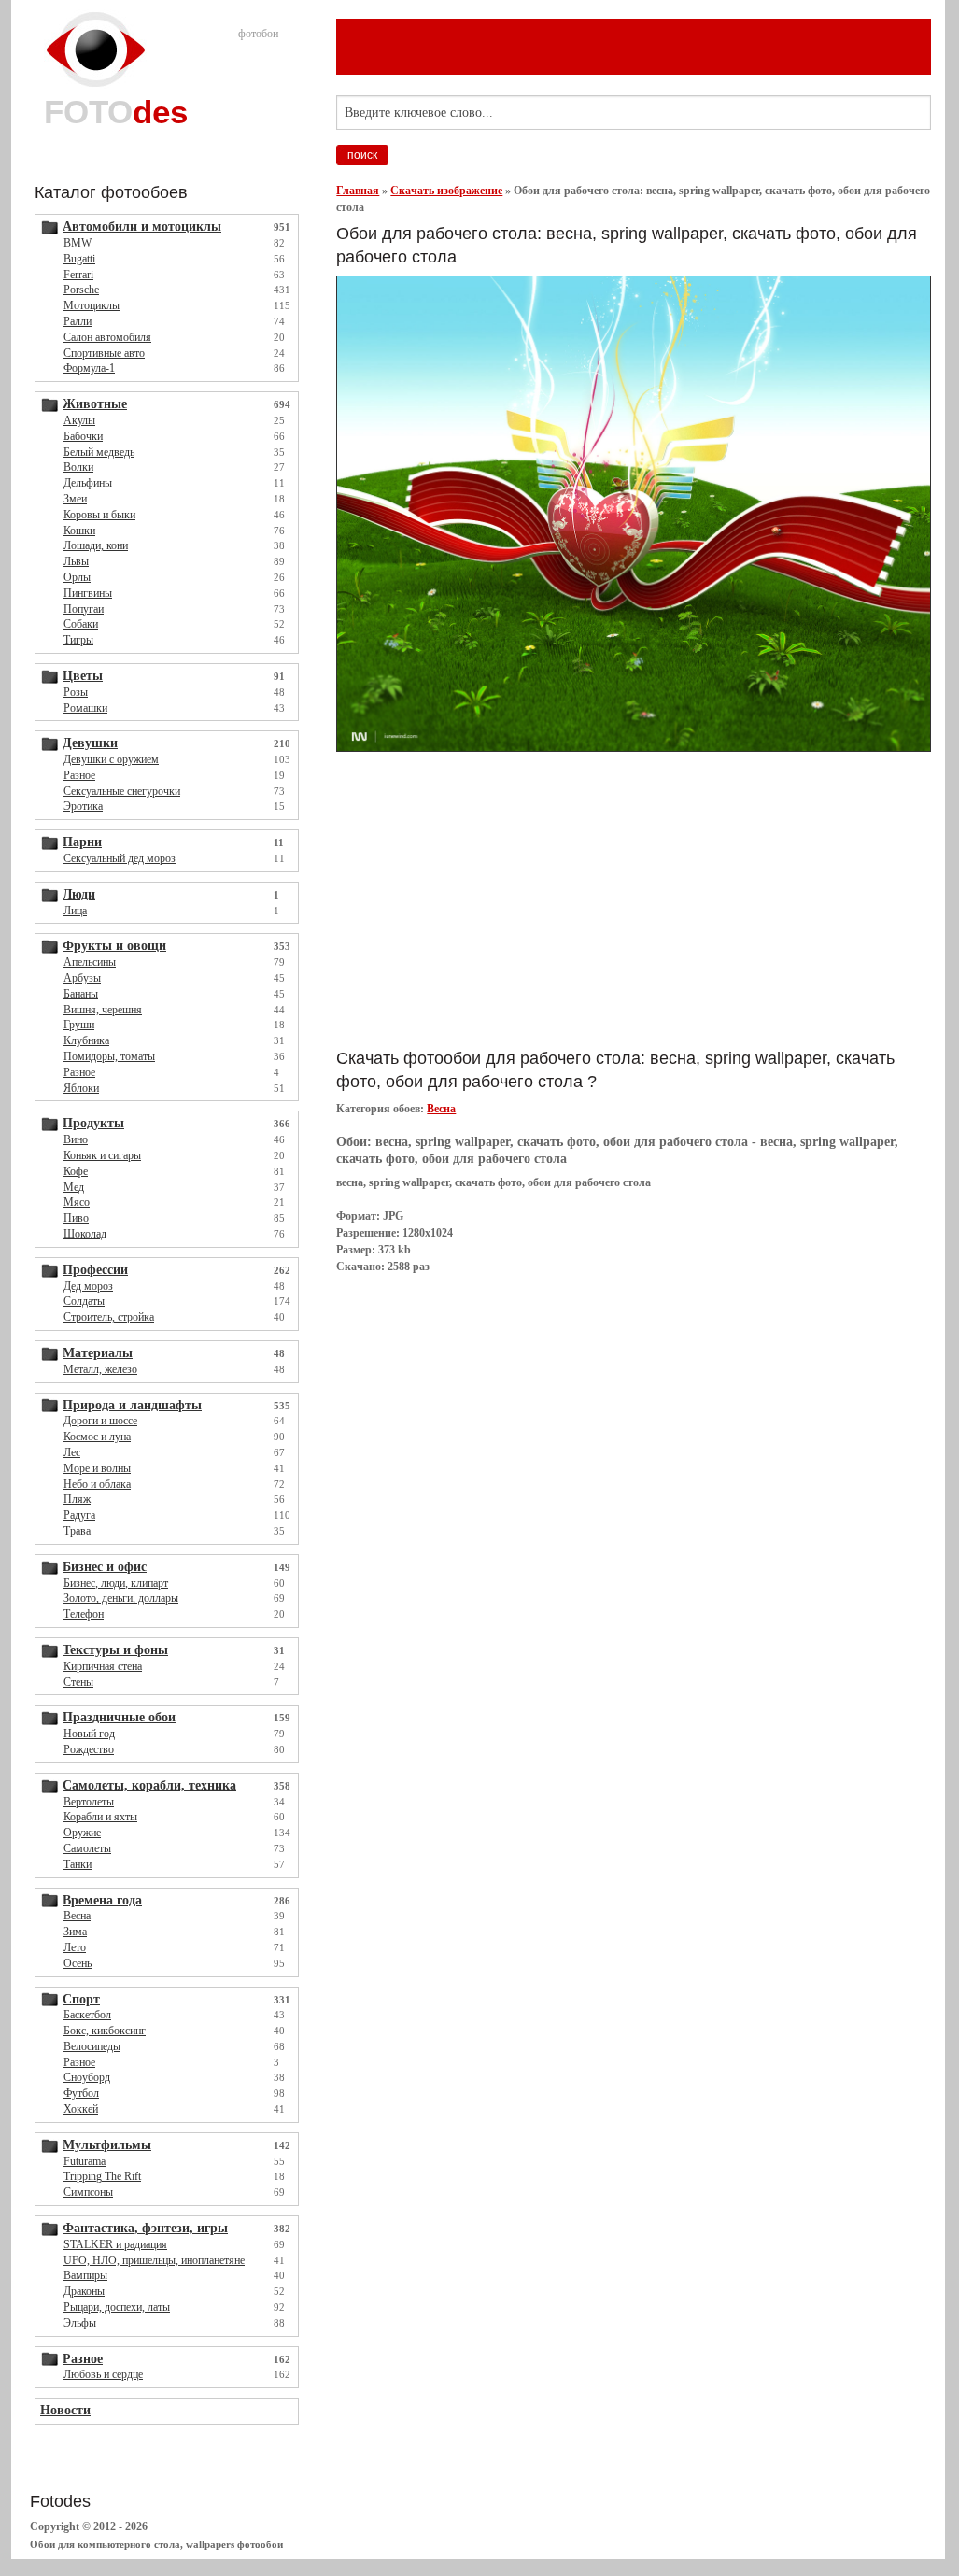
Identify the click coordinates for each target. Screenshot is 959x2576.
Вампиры (85, 2275)
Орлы (77, 577)
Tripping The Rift (102, 2176)
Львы (76, 561)
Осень (78, 1963)
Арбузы (82, 978)
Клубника (86, 1040)
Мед (74, 1187)
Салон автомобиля (107, 337)
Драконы (84, 2291)
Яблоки (81, 1088)
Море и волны (97, 1468)
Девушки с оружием (111, 759)
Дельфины (88, 483)
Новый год (89, 1734)
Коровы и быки (99, 515)
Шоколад (85, 1234)
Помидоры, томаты (109, 1056)
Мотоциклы (92, 305)
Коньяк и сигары (102, 1155)
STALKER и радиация (115, 2244)
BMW (78, 243)
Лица (75, 911)
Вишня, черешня (103, 1010)
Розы (76, 692)
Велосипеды (92, 2046)
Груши (79, 1025)
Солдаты (84, 1301)
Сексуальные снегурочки (122, 791)
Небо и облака (97, 1484)
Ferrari (78, 275)
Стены (78, 1682)
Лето (75, 1947)
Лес (72, 1452)
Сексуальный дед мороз (120, 858)
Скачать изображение (446, 191)
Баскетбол (87, 2015)
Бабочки (83, 436)
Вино (76, 1139)
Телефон (84, 1614)
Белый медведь (99, 452)
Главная (358, 191)
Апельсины (90, 962)
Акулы (79, 420)
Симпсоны (88, 2192)
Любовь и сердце (103, 2374)
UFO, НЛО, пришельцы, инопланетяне (154, 2260)
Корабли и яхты (100, 1817)
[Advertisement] (555, 899)
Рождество (89, 1749)
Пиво (76, 1218)
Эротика (83, 806)
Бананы (81, 994)
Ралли (78, 321)
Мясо (77, 1202)
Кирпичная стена (103, 1666)
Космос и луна (97, 1437)
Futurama (85, 2161)
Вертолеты (89, 1802)
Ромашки (85, 708)
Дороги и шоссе (100, 1421)
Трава (77, 1531)
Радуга (79, 1515)
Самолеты (87, 1848)
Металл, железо (100, 1369)
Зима (75, 1932)
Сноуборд (87, 2077)
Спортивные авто (104, 353)
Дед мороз (88, 1286)
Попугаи (84, 609)
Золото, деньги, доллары (121, 1598)
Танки (78, 1864)
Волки (78, 467)
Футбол (81, 2093)
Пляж (77, 1499)
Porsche (81, 290)
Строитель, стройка (109, 1317)
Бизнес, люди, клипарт (116, 1583)
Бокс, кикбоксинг (105, 2031)
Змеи (75, 499)
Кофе (76, 1171)
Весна (77, 1916)
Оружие (82, 1833)
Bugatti (79, 259)
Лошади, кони (96, 545)
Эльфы (80, 2323)
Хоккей (81, 2109)
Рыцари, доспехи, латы (117, 2307)
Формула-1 (89, 368)
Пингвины (88, 593)
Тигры (78, 640)
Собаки (81, 624)
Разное (79, 775)
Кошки (79, 531)
